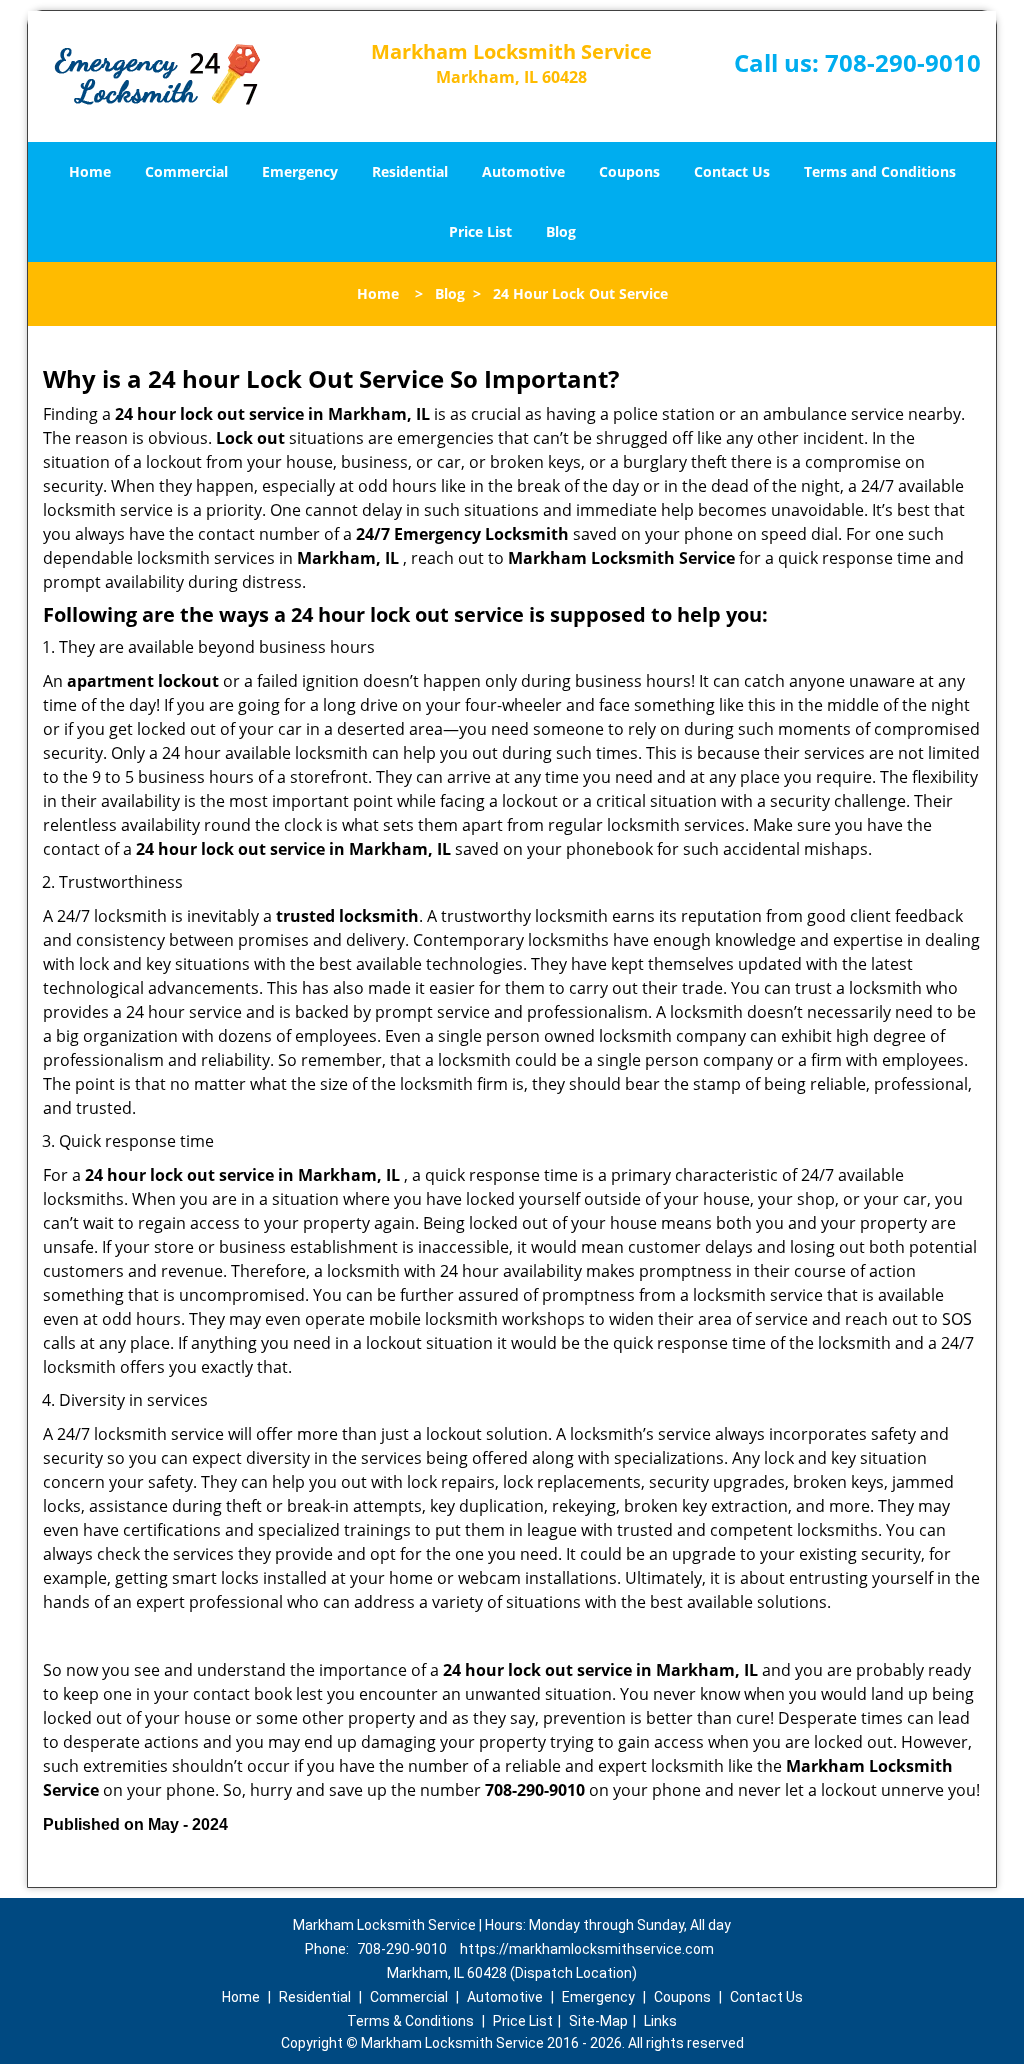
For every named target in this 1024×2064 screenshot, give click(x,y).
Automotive (523, 171)
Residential (410, 171)
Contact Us (732, 171)
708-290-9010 (903, 62)
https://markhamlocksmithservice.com (587, 1949)
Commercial (186, 171)
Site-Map (598, 2021)
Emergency (300, 171)
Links (660, 2021)
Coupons (629, 171)
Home (90, 171)
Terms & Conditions (410, 2021)
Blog (561, 231)
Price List (480, 231)
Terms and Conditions (880, 171)
